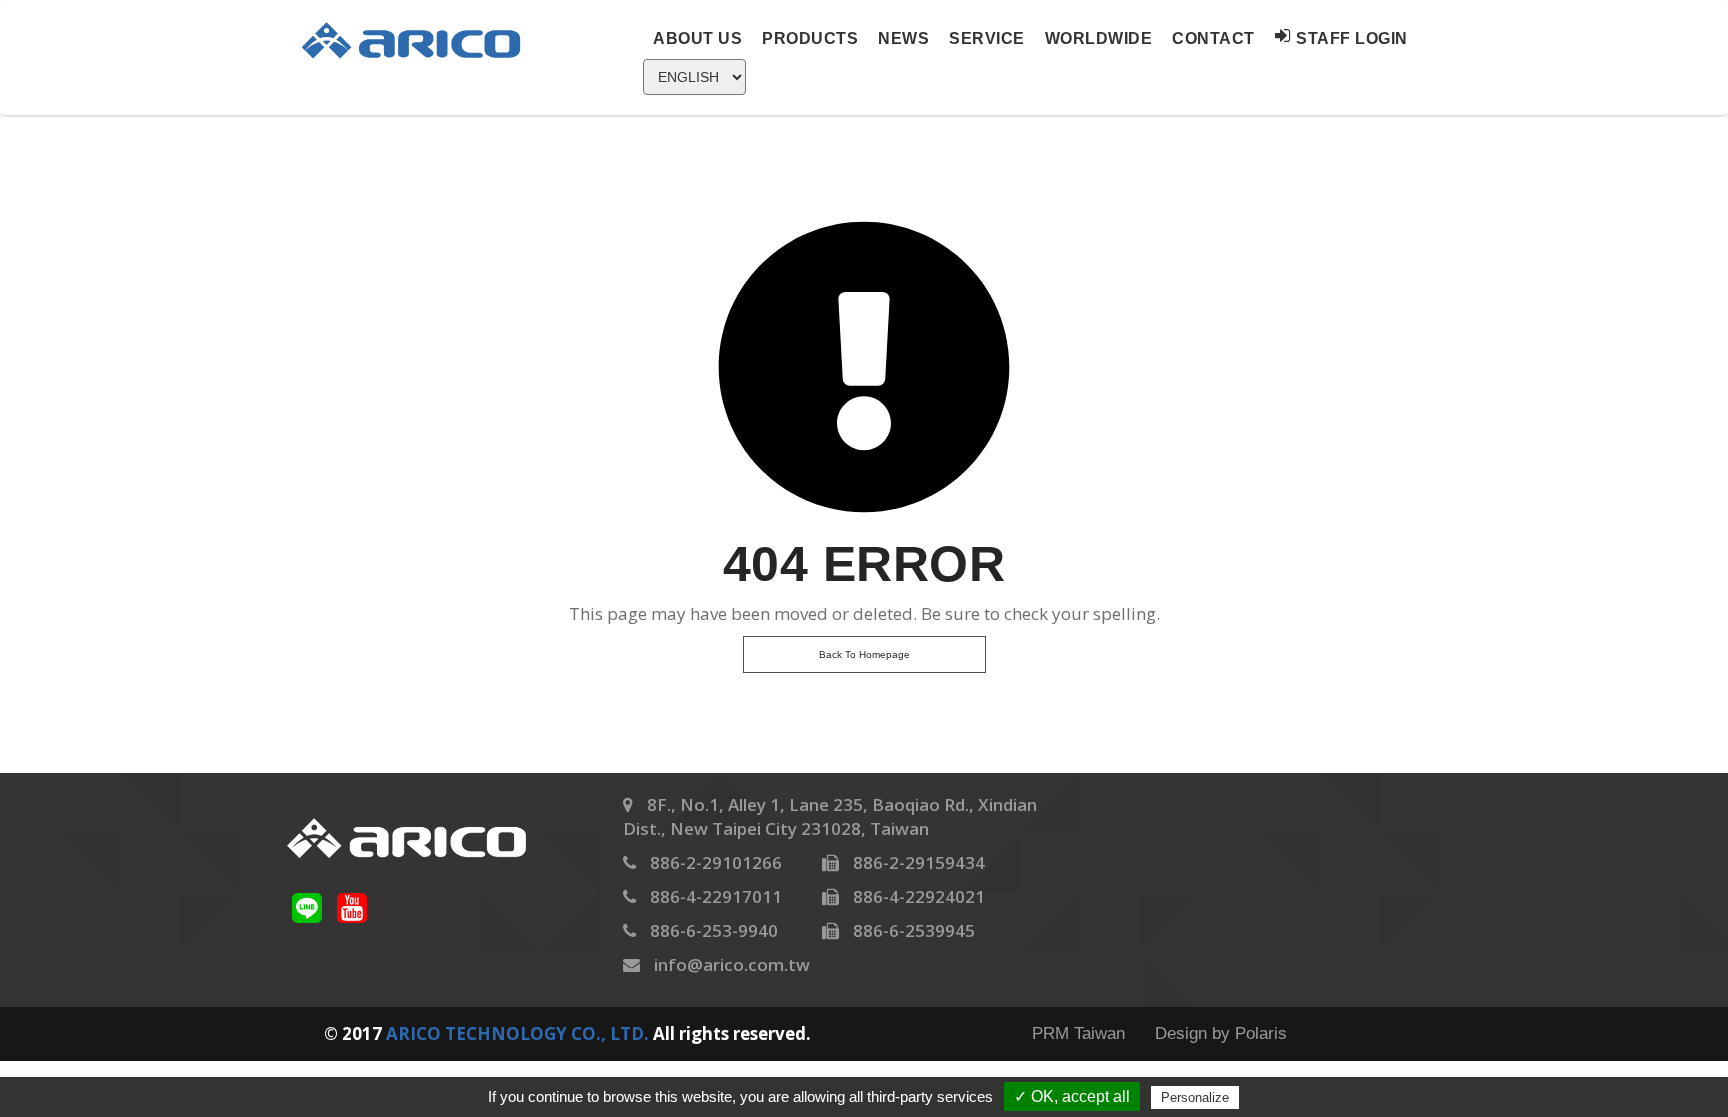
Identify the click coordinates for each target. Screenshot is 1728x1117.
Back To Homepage (864, 654)
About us (697, 38)
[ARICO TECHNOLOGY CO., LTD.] (423, 39)
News (903, 38)
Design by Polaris (1221, 1033)
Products (810, 38)
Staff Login (1352, 38)
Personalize (1195, 1097)
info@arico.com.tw (732, 964)
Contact (1213, 38)
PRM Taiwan (1078, 1033)
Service (987, 38)
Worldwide (1099, 38)
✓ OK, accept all (1072, 1096)
